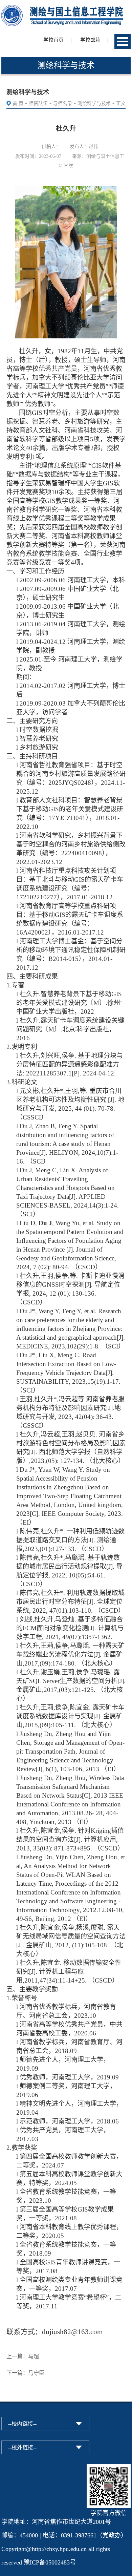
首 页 (18, 103)
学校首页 (53, 40)
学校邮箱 (90, 40)
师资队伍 (38, 103)
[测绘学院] (66, 10)
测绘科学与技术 (94, 103)
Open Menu (123, 41)
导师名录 (63, 103)
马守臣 (36, 2373)
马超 (34, 2356)
